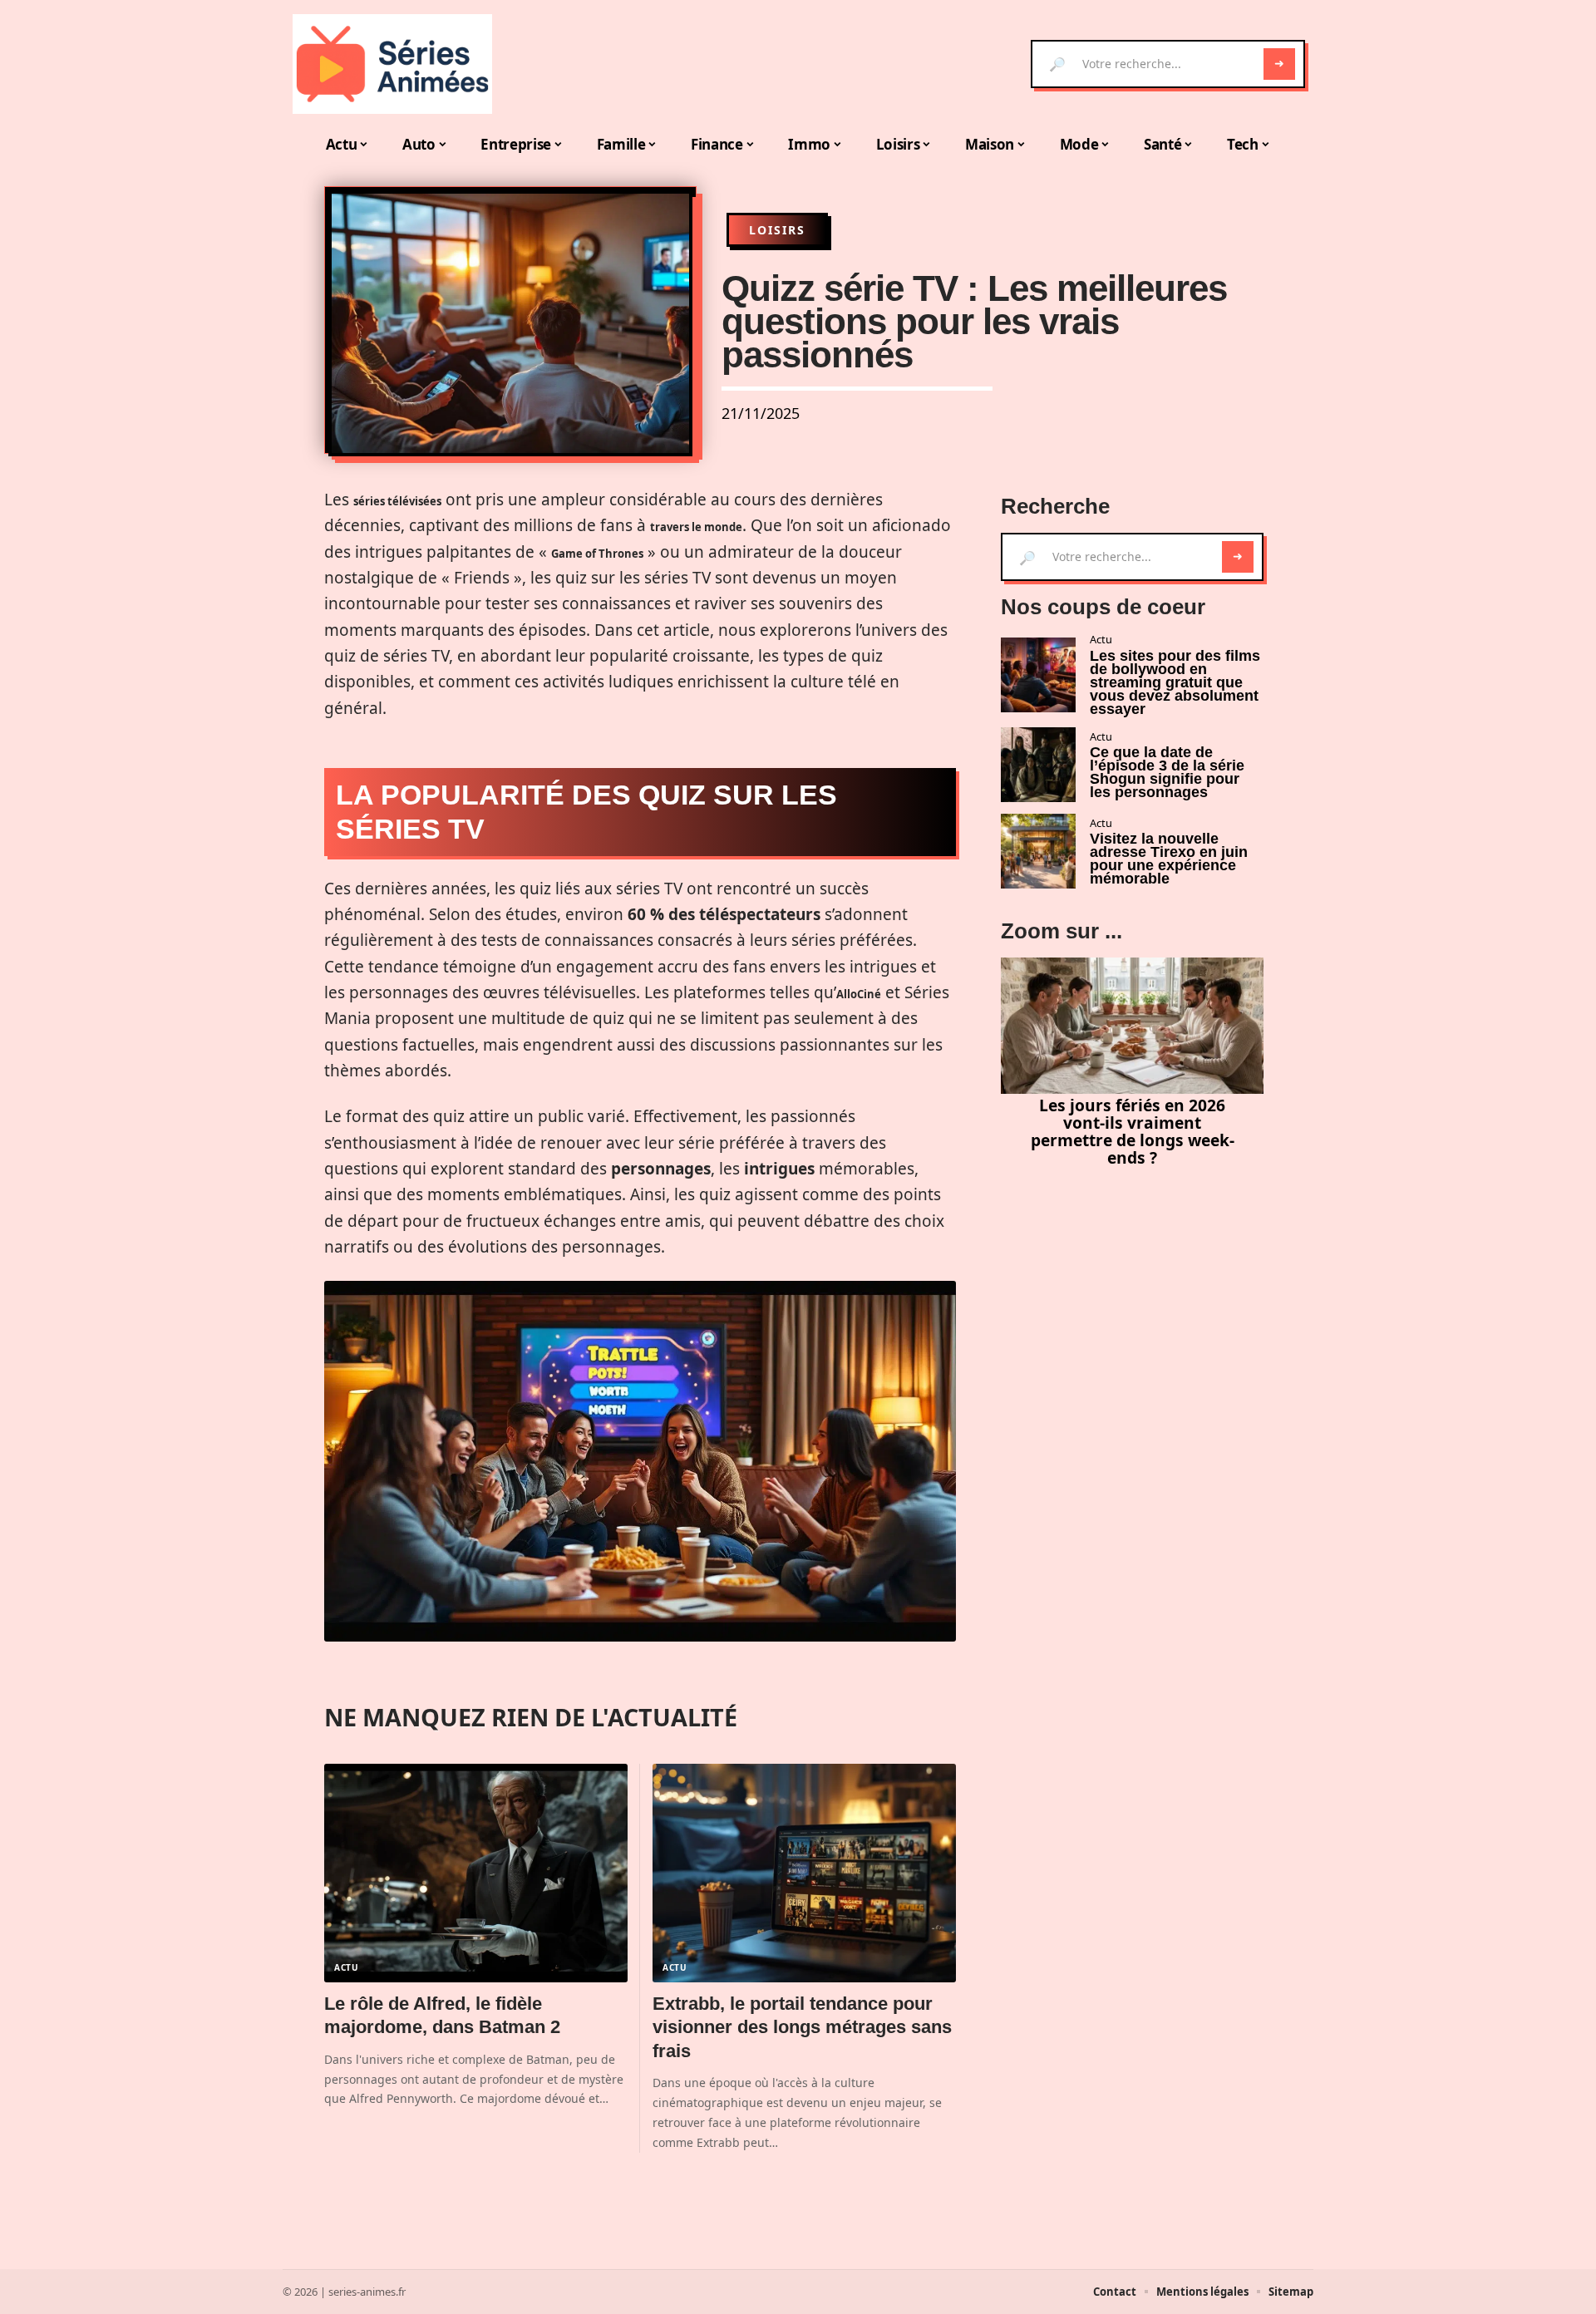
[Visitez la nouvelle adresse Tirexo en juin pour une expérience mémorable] (1038, 851)
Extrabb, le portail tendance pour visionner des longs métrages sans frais (802, 2027)
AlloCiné (859, 994)
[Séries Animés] (392, 64)
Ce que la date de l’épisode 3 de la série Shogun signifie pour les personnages (1167, 772)
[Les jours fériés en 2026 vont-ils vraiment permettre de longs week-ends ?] (1132, 1026)
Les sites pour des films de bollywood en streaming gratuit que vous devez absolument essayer (1175, 682)
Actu (347, 1967)
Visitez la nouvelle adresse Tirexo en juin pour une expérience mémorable (1169, 859)
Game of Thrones (597, 554)
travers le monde (696, 527)
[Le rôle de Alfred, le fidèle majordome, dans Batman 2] (476, 1873)
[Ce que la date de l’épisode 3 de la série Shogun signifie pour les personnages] (1038, 765)
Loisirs (777, 230)
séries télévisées (397, 501)
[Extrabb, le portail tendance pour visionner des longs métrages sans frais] (804, 1873)
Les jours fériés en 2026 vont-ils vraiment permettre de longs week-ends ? (1133, 1131)
